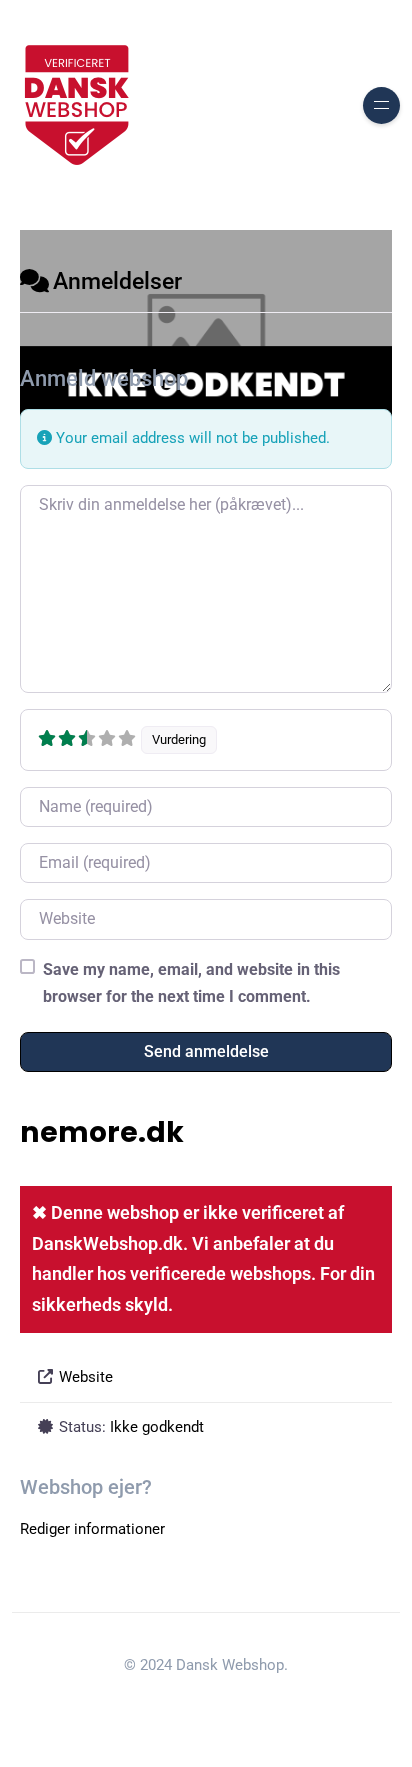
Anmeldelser (117, 281)
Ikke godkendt (157, 1427)
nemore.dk (102, 1132)
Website (86, 1377)
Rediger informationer (92, 1529)
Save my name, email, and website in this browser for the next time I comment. (191, 983)
